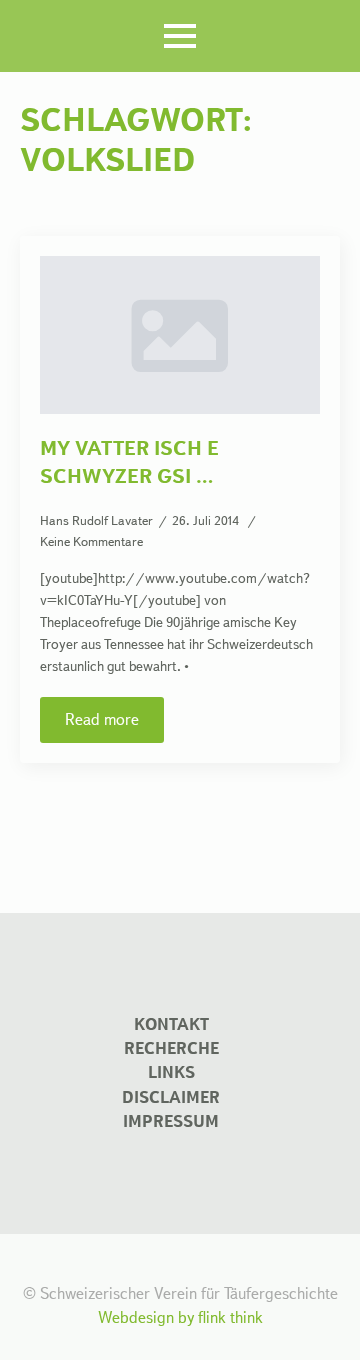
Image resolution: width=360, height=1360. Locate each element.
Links (171, 1072)
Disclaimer (171, 1097)
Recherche (171, 1048)
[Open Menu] (180, 36)
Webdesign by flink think (180, 1317)
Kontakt (171, 1024)
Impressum (171, 1121)
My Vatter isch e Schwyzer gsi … (129, 462)
